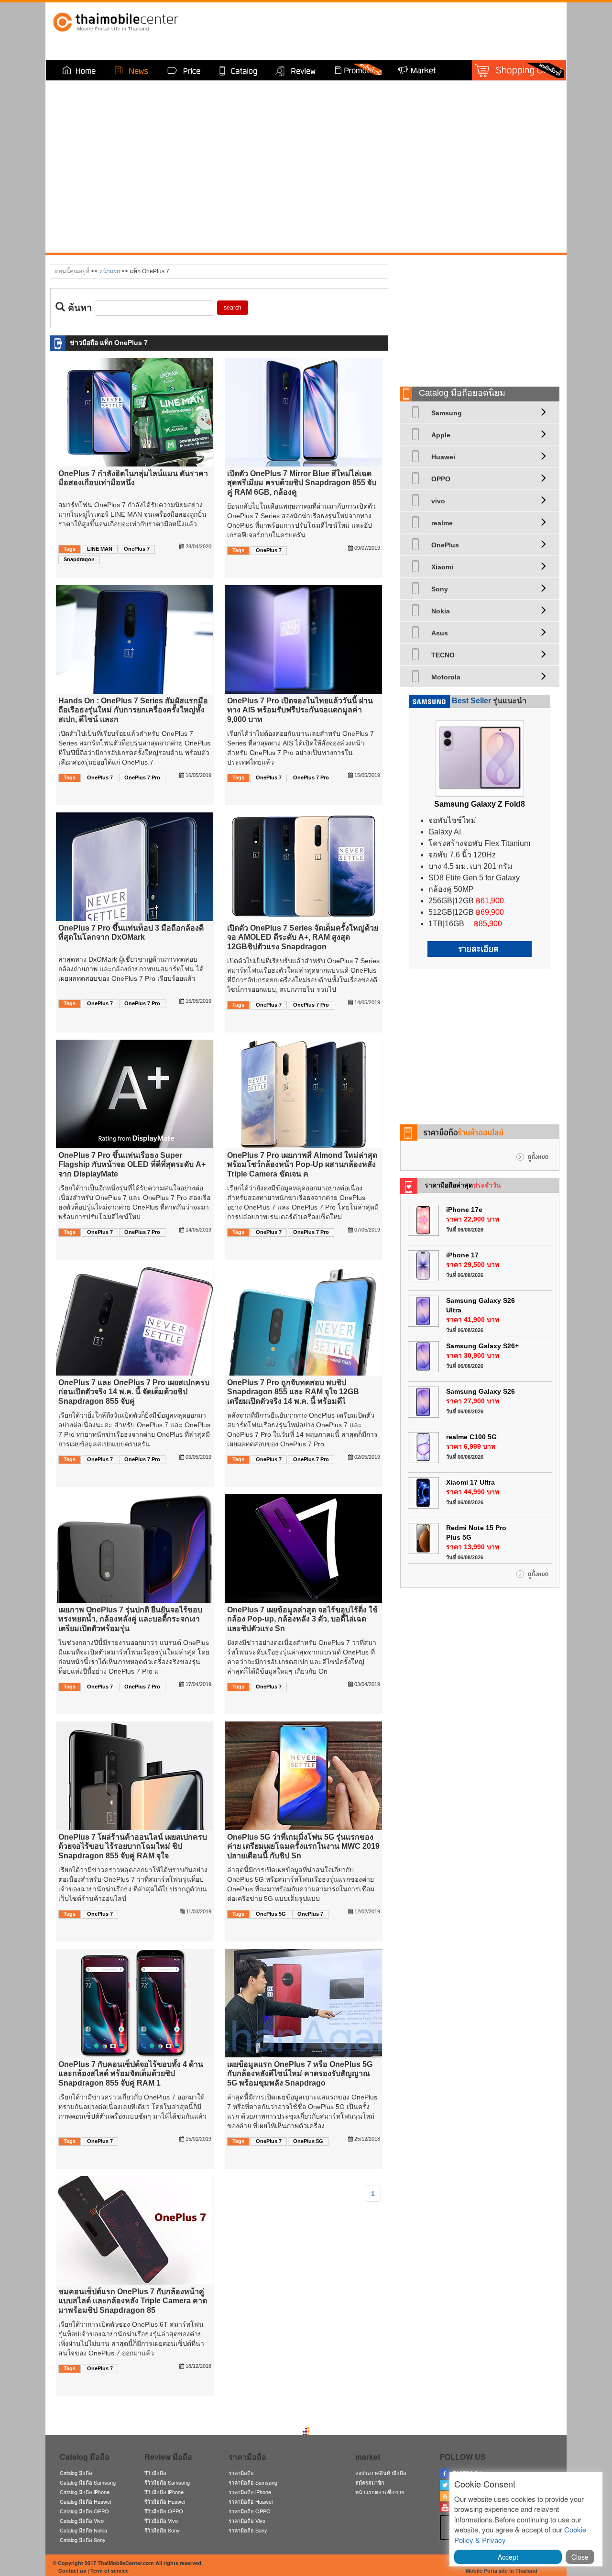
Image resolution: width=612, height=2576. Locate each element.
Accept (508, 2557)
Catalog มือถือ (76, 2473)
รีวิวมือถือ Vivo (161, 2520)
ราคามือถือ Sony (248, 2530)
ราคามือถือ (241, 2473)
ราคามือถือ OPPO (250, 2511)
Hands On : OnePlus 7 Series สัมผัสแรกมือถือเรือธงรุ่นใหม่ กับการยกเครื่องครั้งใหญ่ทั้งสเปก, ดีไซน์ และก (133, 710)
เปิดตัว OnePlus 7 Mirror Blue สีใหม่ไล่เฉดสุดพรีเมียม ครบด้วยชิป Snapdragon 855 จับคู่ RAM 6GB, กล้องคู (302, 483)
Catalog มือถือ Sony (83, 2540)
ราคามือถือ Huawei (251, 2501)
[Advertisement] (480, 317)
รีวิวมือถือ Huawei (165, 2501)
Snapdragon (79, 559)
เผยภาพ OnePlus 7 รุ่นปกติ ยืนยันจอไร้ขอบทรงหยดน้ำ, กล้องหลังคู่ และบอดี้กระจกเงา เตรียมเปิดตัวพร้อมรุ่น (130, 1619)
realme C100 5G (471, 1437)
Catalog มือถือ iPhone (85, 2492)
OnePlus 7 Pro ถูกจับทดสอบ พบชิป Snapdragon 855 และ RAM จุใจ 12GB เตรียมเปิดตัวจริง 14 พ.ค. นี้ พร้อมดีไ (293, 1392)
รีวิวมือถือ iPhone (164, 2492)
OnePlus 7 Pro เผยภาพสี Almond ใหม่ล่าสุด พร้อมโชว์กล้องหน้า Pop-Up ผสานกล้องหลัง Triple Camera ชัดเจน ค (302, 1164)
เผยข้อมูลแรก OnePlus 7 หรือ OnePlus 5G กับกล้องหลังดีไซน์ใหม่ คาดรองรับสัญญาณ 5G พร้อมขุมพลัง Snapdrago (300, 2073)
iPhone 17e (464, 1210)
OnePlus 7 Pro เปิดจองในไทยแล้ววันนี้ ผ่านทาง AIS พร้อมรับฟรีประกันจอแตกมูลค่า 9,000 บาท (300, 710)
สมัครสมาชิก (370, 2482)
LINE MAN (100, 549)
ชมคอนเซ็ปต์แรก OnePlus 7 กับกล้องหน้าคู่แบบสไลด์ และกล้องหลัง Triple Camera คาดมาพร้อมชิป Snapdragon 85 (133, 2301)
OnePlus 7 (137, 549)
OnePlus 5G (271, 1914)
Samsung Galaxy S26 (481, 1391)
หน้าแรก (109, 271)
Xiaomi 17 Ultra (470, 1482)
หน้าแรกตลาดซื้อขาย (380, 2492)
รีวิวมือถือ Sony (162, 2530)
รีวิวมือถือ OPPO (164, 2511)
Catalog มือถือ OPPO (84, 2511)
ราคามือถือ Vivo (247, 2520)
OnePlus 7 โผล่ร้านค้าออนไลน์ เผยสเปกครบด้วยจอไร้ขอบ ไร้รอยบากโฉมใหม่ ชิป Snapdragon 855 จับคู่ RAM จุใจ (133, 1846)
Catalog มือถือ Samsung (88, 2482)
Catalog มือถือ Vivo (82, 2520)
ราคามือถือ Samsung (253, 2482)
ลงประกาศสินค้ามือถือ (381, 2473)
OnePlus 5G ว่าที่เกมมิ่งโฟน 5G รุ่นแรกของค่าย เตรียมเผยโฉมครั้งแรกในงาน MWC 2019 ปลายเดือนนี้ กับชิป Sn (303, 1846)
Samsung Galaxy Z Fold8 (480, 804)
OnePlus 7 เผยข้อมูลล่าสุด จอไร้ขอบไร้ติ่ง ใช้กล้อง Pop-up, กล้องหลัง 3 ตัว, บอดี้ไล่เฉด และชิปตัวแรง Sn (302, 1619)
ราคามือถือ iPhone (250, 2492)
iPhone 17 (462, 1255)
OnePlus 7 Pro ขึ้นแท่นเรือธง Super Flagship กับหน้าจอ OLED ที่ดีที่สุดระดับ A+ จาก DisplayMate (132, 1164)
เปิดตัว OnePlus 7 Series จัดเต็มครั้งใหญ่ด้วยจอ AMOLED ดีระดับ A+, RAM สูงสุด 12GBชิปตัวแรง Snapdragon (303, 937)
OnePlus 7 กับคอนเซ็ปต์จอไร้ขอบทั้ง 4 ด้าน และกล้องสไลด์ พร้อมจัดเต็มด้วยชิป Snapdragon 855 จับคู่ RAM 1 (131, 2073)
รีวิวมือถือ (155, 2473)
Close (580, 2557)
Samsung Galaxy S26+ (482, 1346)
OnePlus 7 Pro (142, 777)
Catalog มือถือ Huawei (85, 2501)
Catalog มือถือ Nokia (83, 2530)
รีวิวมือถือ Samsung (167, 2482)
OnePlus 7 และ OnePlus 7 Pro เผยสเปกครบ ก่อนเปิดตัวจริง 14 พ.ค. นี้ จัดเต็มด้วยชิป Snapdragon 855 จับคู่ (134, 1392)
